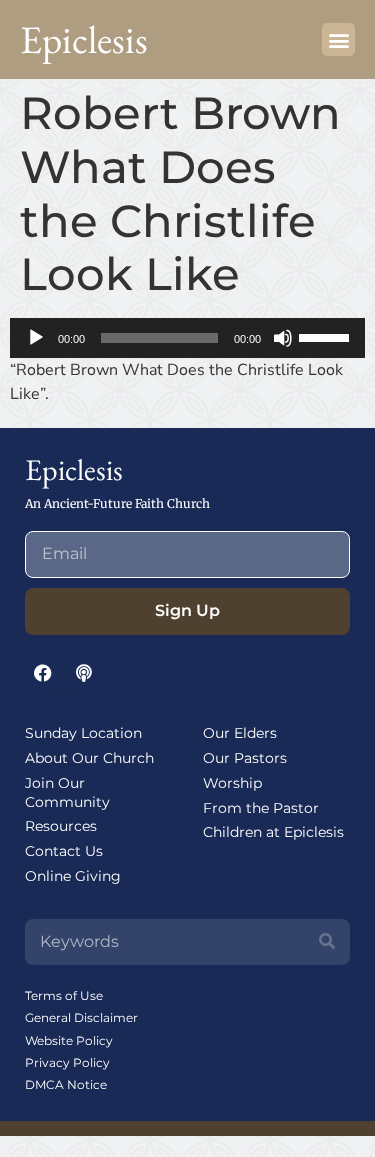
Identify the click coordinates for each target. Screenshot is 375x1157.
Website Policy (69, 1040)
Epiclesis (84, 39)
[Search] (327, 942)
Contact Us (64, 851)
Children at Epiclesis (273, 832)
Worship (232, 783)
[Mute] (283, 338)
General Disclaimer (81, 1017)
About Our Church (89, 758)
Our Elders (240, 733)
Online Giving (73, 876)
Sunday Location (83, 733)
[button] (338, 39)
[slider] (327, 336)
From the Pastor (261, 808)
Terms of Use (64, 995)
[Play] (36, 338)
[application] (187, 338)
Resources (61, 826)
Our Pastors (245, 758)
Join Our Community (67, 792)
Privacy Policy (67, 1062)
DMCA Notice (66, 1084)
